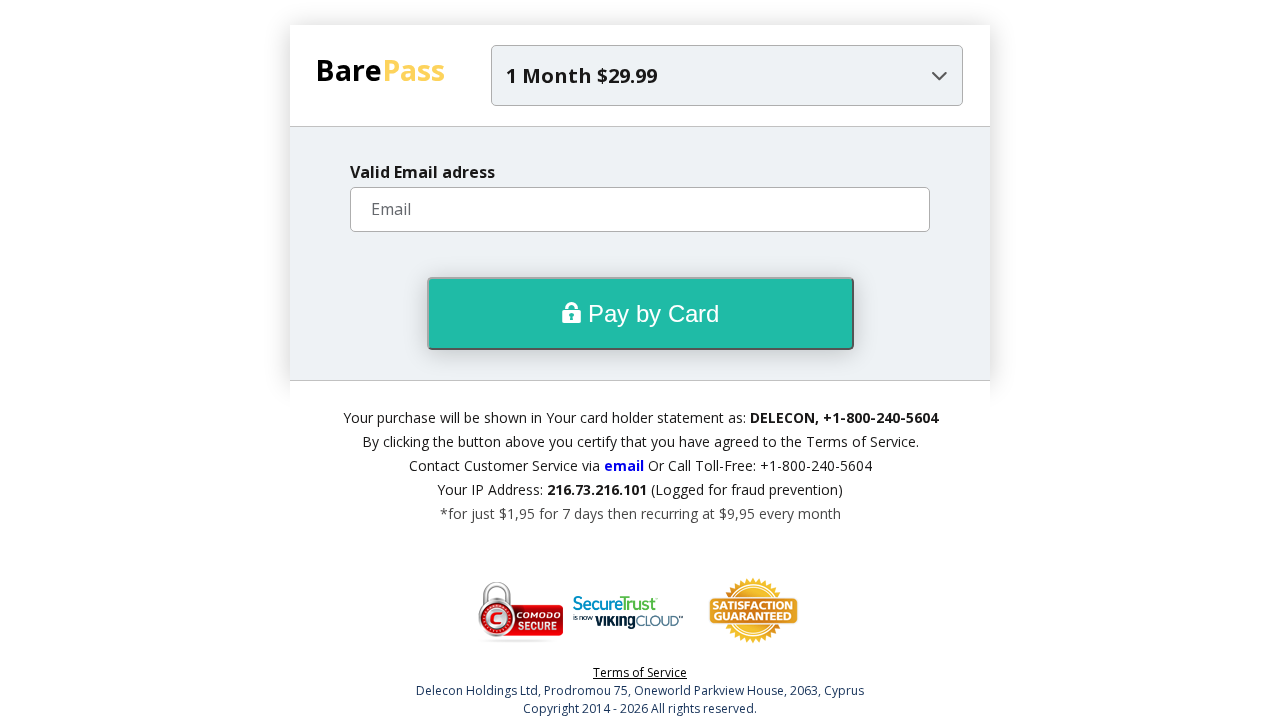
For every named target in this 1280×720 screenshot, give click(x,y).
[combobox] (727, 75)
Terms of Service (640, 672)
